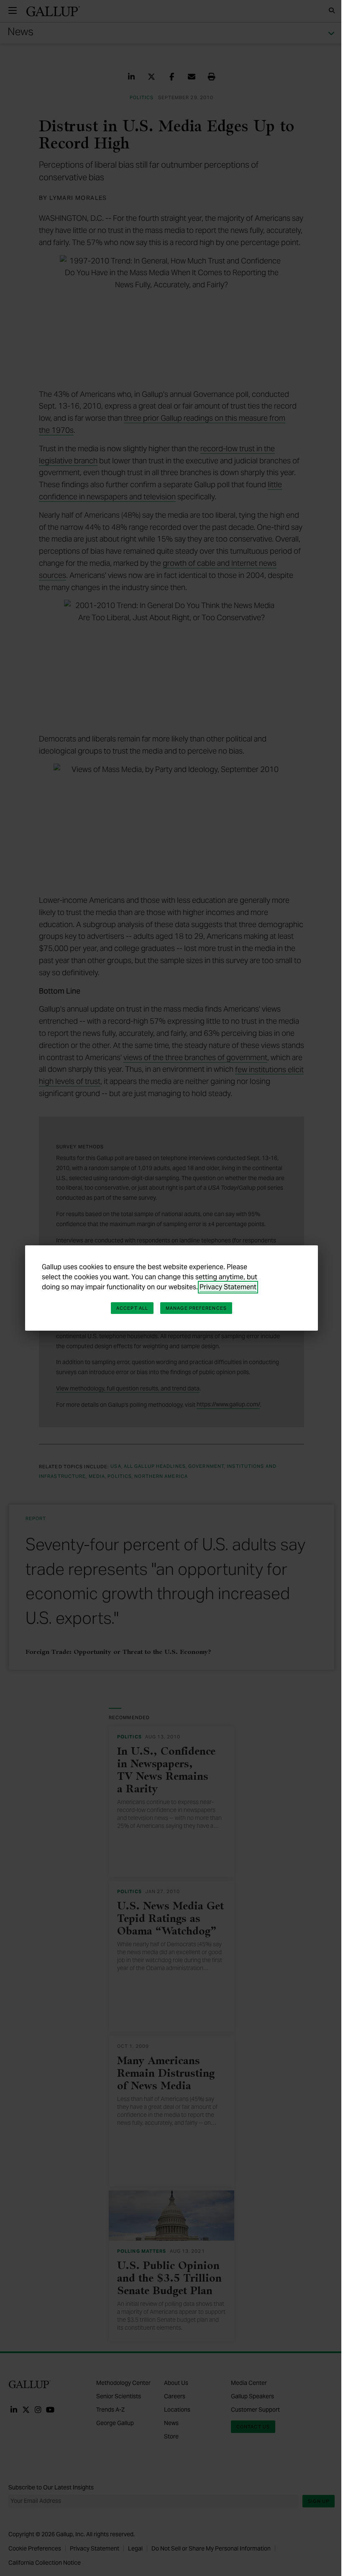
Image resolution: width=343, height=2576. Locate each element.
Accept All (132, 1308)
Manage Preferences (196, 1308)
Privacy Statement (228, 1287)
